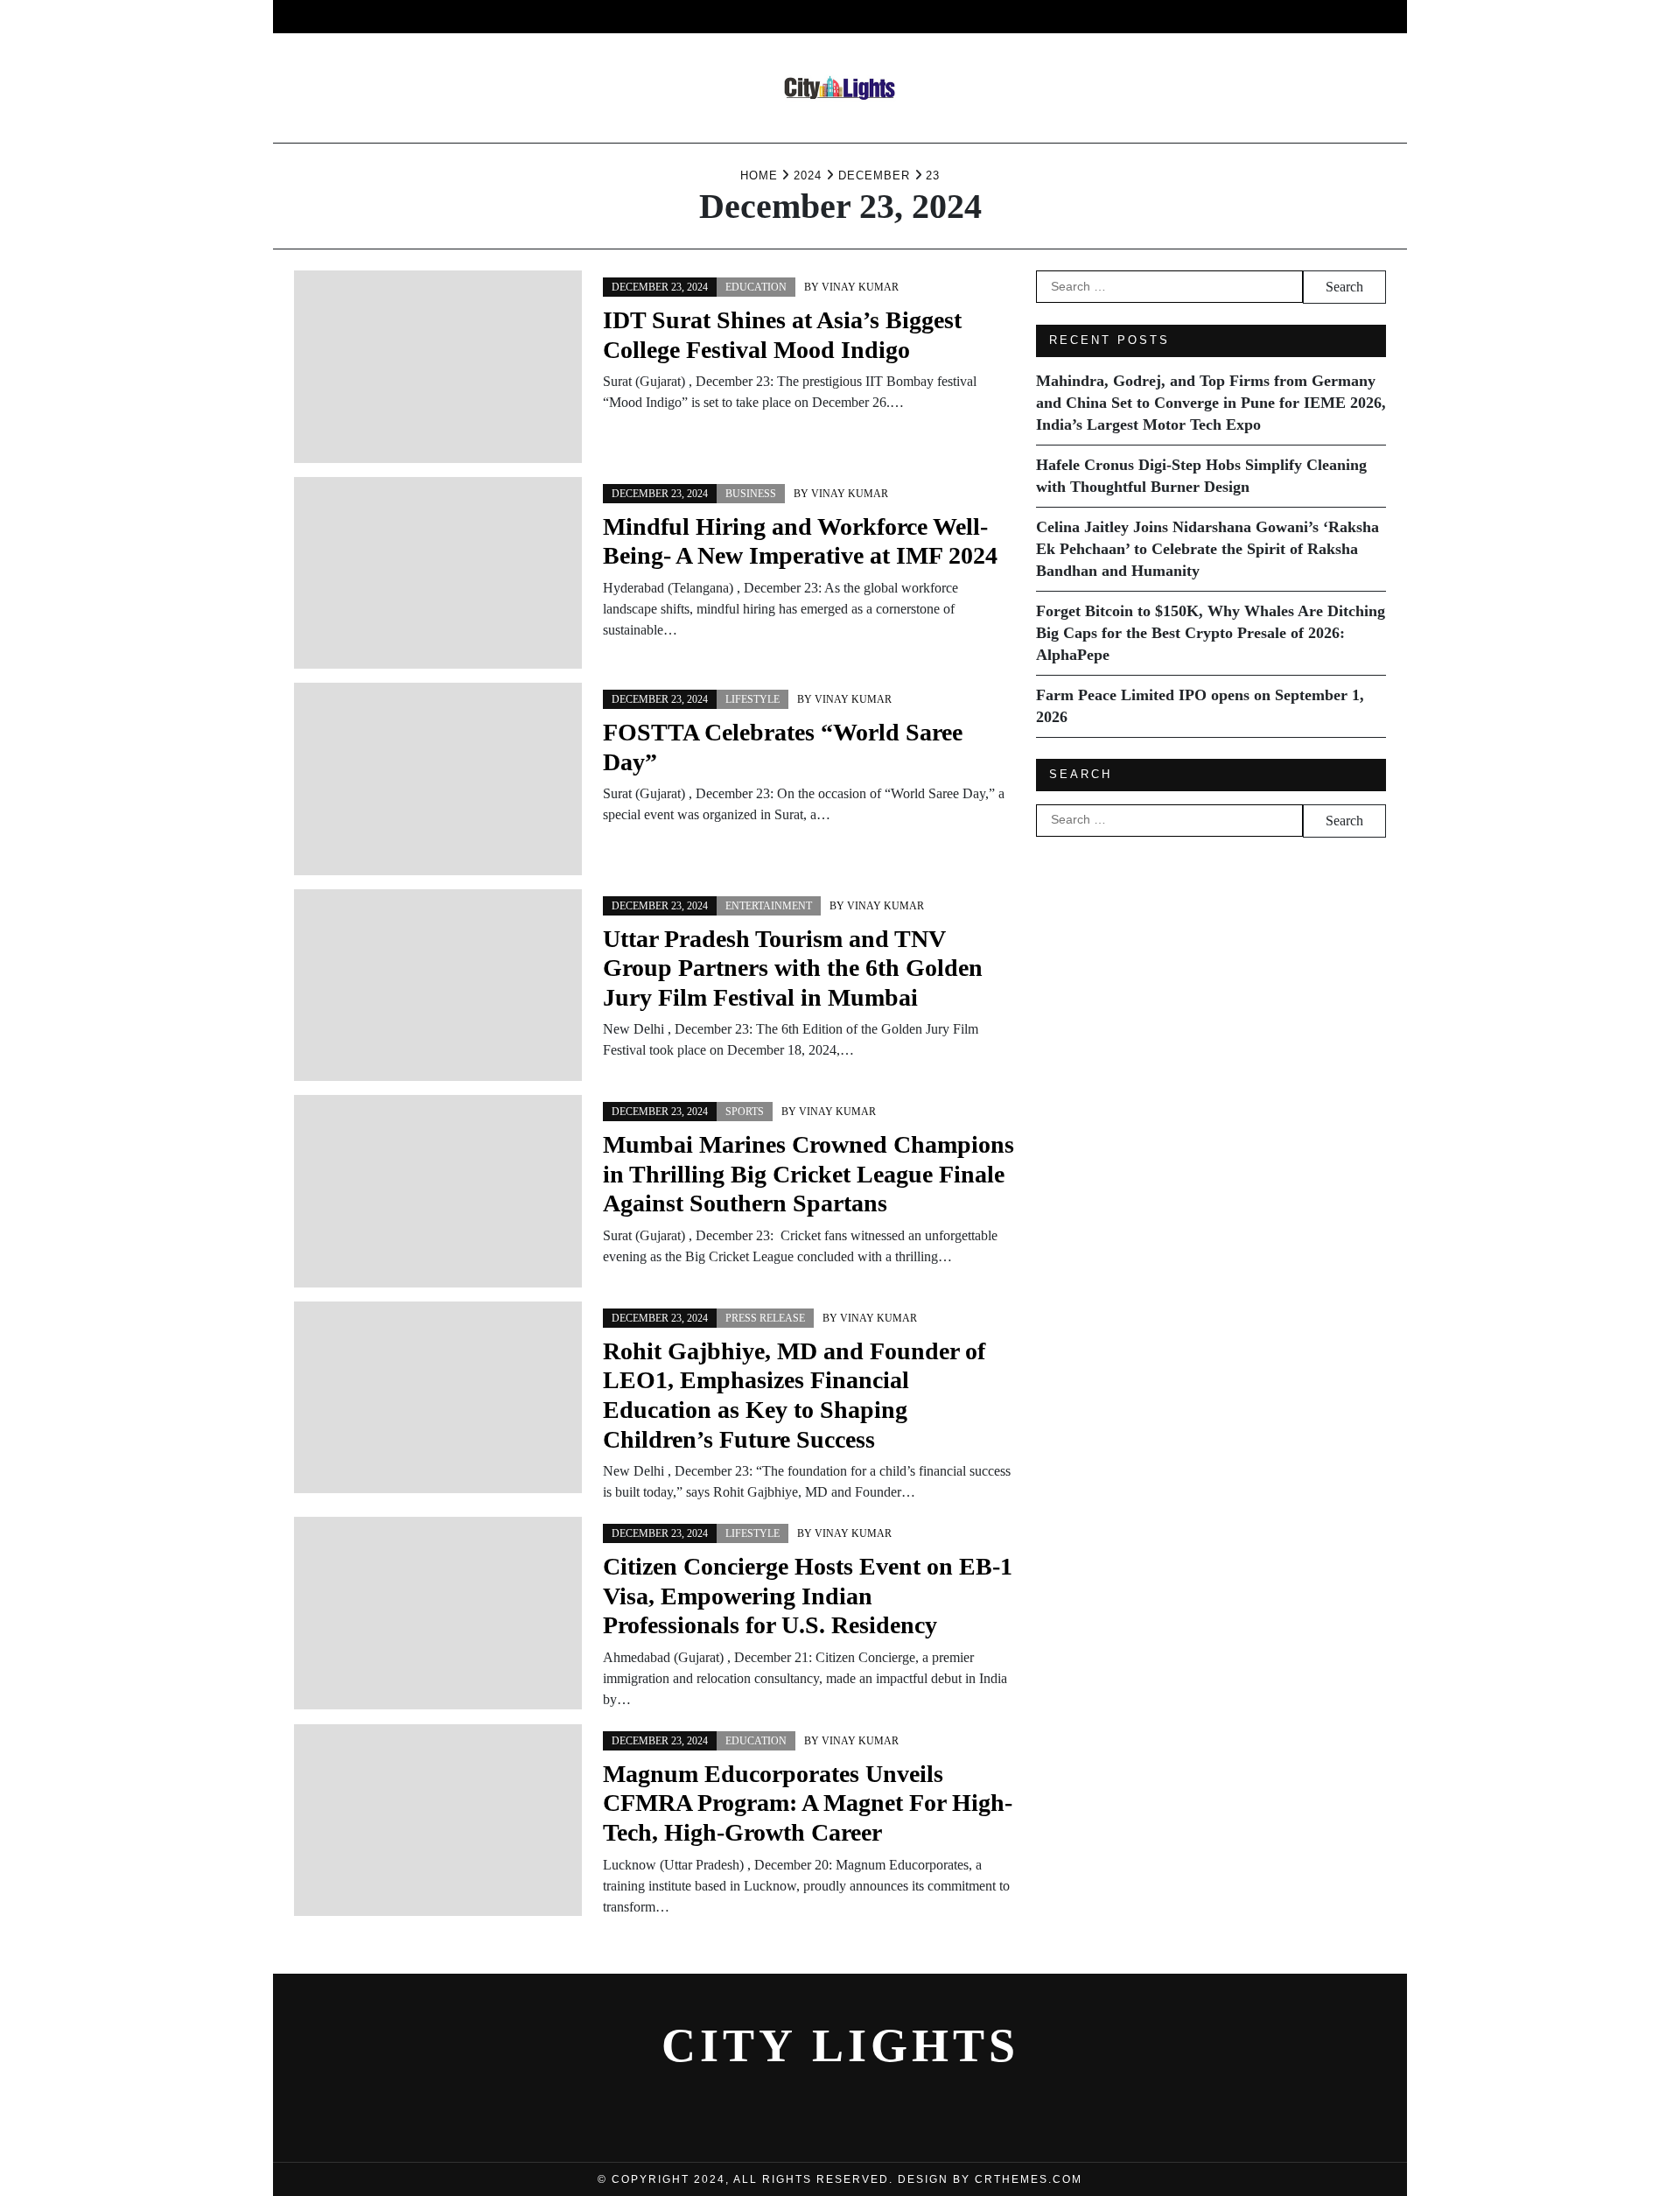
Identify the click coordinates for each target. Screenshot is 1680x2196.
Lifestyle (793, 16)
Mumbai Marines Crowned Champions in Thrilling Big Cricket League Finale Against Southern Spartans (808, 1174)
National (893, 16)
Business (551, 16)
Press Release (765, 1318)
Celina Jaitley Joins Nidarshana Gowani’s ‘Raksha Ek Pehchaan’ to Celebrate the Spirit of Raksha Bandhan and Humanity (1207, 549)
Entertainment (670, 16)
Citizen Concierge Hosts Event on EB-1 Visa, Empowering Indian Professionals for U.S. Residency (808, 1596)
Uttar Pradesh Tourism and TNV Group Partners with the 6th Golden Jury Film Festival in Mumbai (793, 968)
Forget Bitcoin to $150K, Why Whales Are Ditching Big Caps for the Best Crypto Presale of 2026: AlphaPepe (1211, 633)
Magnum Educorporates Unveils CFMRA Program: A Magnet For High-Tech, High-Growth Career (808, 1803)
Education (1122, 16)
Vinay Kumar (860, 287)
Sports (745, 1112)
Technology (1005, 16)
